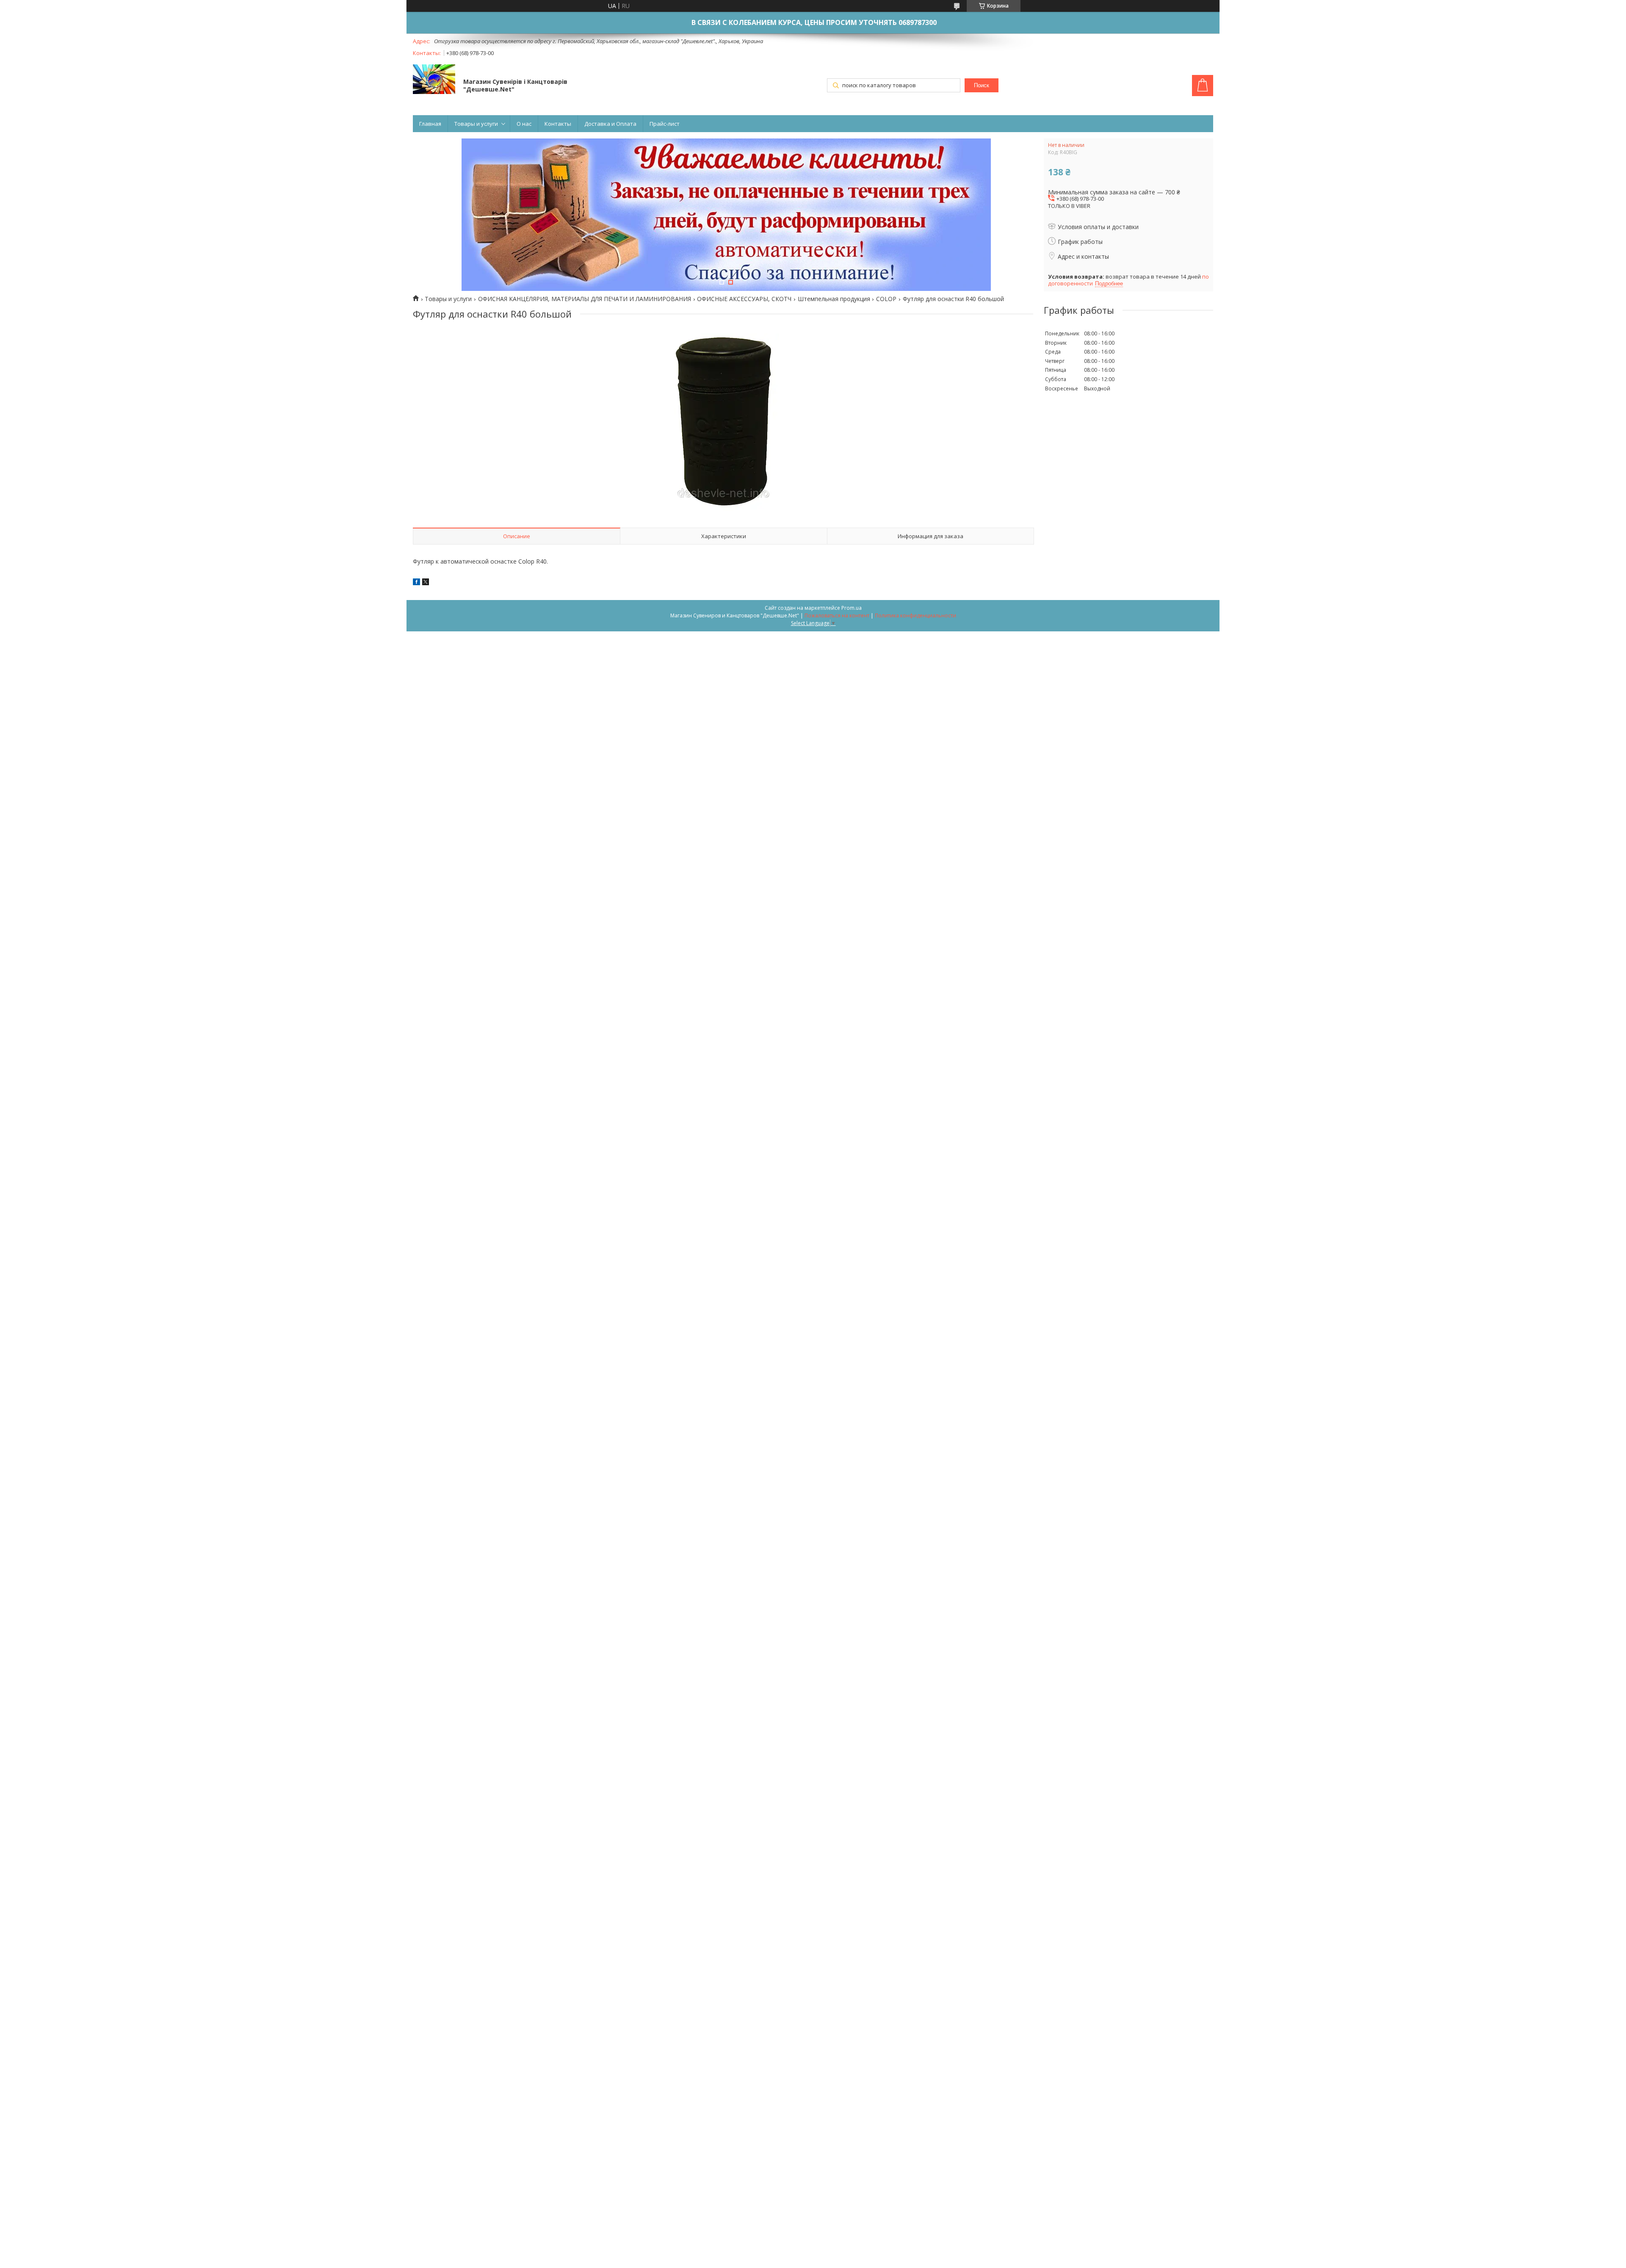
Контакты (558, 124)
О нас (524, 124)
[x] (426, 583)
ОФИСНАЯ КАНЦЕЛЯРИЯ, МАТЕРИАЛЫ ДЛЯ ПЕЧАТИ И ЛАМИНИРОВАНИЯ (585, 299)
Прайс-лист (665, 124)
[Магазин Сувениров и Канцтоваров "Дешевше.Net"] (434, 80)
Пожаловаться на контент (837, 615)
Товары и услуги (476, 124)
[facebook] (416, 583)
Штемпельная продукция (834, 299)
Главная (430, 124)
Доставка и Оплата (610, 124)
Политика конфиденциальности (915, 615)
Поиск (982, 85)
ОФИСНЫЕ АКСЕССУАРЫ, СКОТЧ (744, 299)
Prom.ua (852, 608)
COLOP (886, 299)
